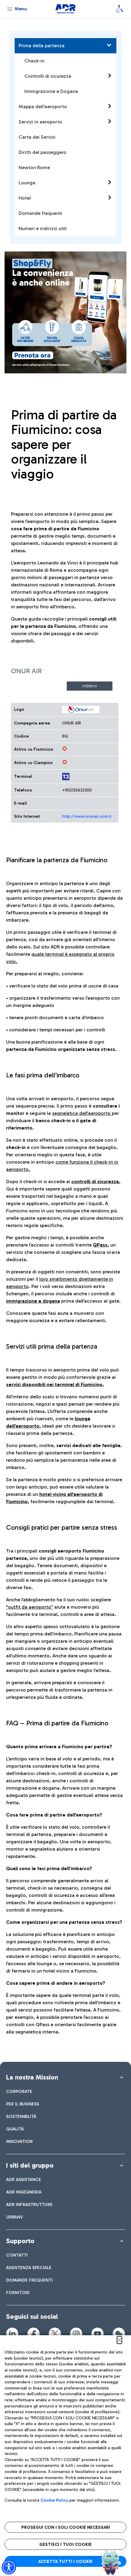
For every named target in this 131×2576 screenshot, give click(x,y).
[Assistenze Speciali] (120, 9)
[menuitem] (19, 2092)
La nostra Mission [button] (32, 2077)
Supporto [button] (20, 2241)
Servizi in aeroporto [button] (40, 122)
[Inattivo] (65, 749)
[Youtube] (97, 2334)
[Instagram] (76, 2334)
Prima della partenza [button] (42, 46)
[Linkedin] (12, 2334)
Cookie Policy (54, 2500)
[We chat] (119, 2334)
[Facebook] (34, 2334)
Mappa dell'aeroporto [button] (43, 107)
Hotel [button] (25, 198)
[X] (55, 2334)
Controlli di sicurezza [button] (48, 76)
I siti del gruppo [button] (30, 2165)
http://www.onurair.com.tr (87, 816)
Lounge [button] (27, 183)
